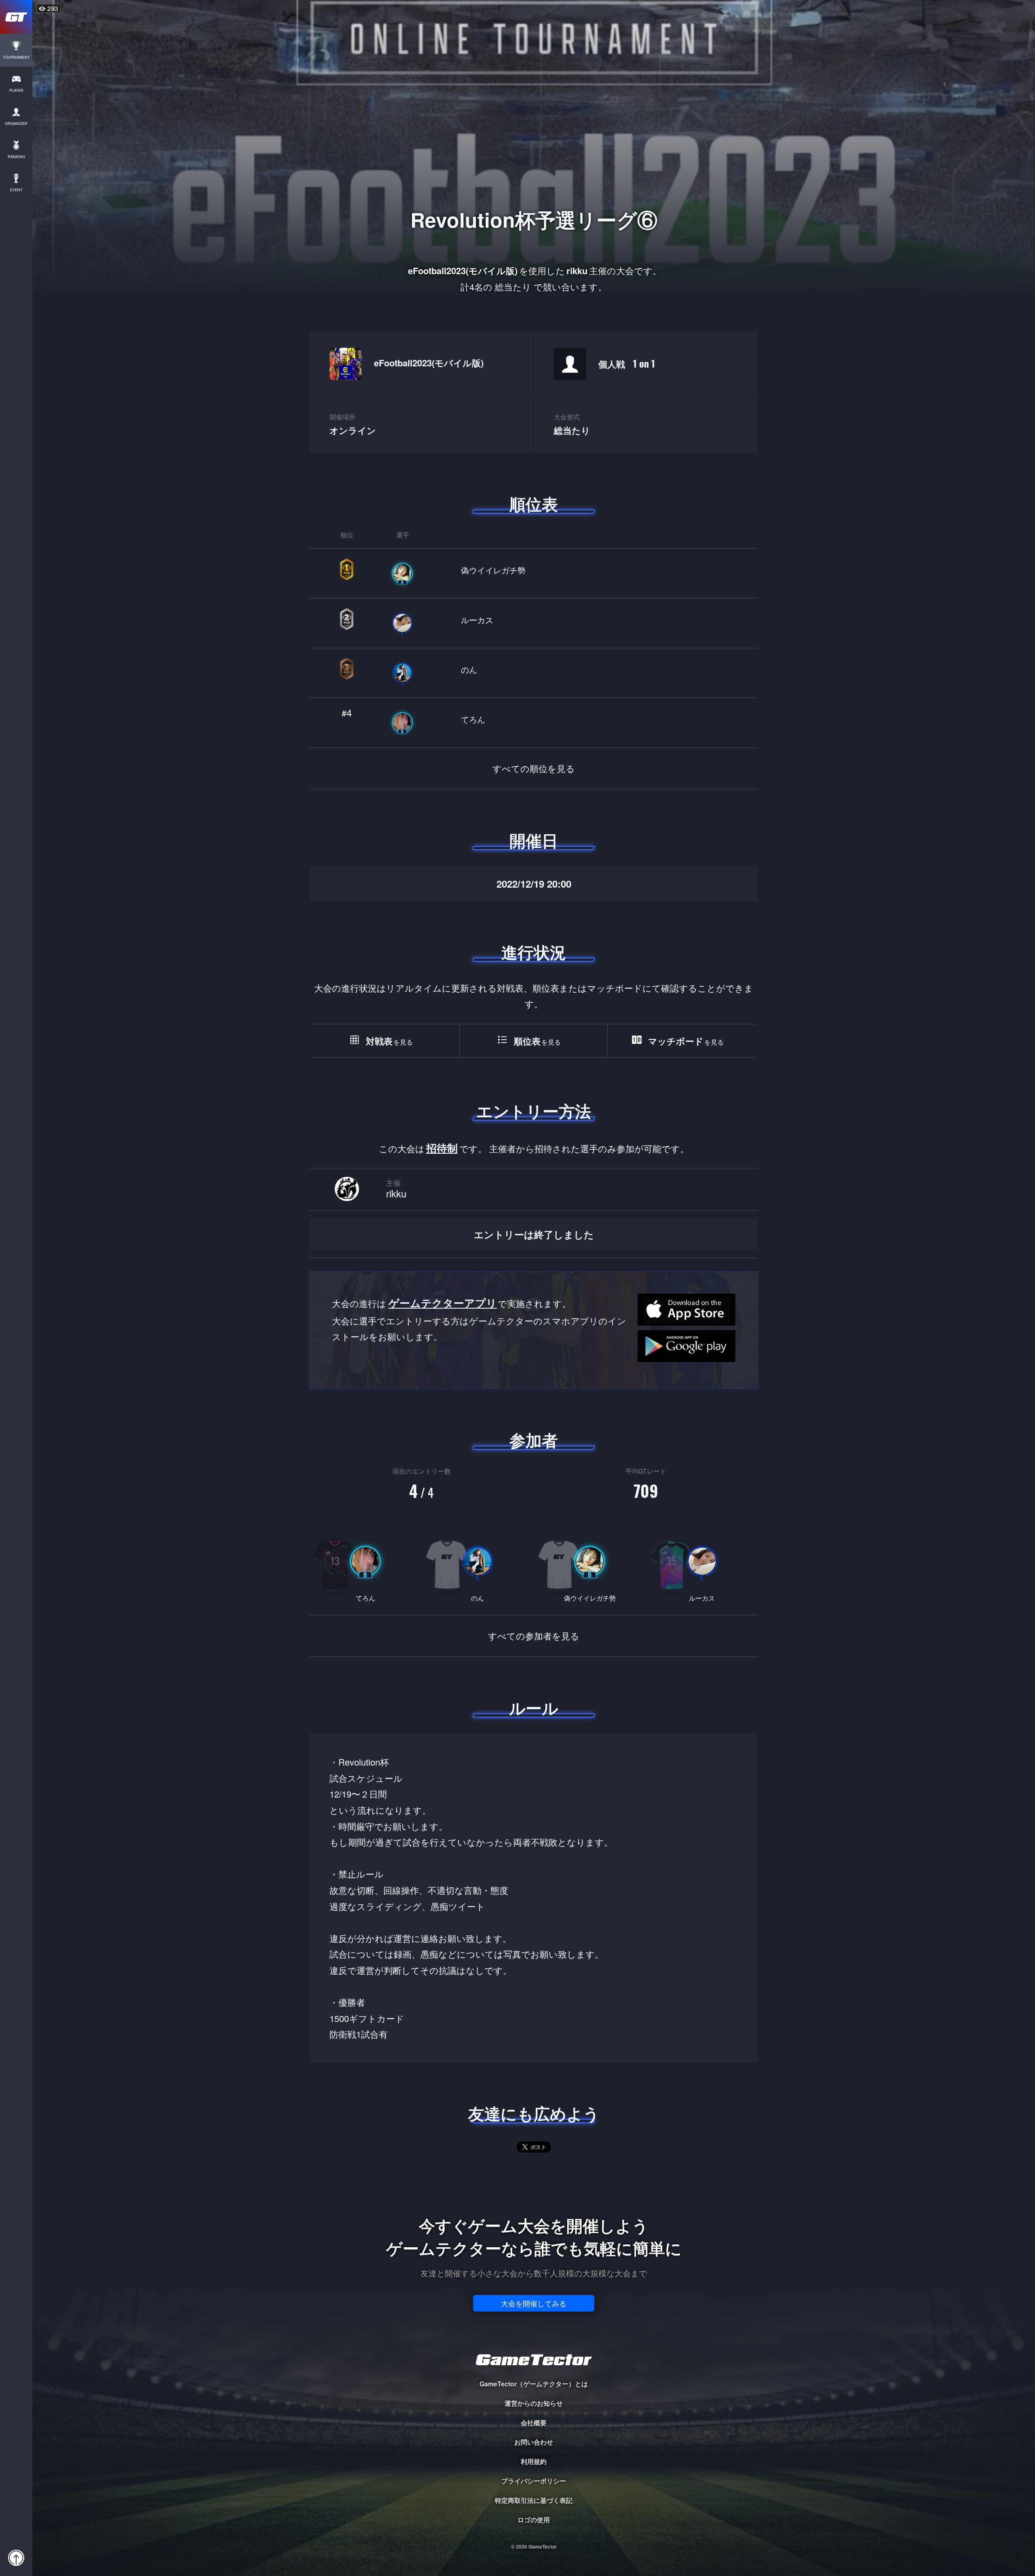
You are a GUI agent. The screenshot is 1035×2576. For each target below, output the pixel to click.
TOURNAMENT (16, 57)
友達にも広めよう (534, 2113)
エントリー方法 (534, 1111)
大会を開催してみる (534, 2303)
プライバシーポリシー (534, 2481)
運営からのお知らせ (534, 2403)
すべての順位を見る (534, 768)
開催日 (534, 840)
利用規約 (534, 2461)
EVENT (16, 190)
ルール (534, 1708)
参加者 (534, 1440)
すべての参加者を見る (534, 1636)
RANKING (16, 157)
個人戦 (627, 363)
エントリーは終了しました (534, 1234)
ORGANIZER (16, 124)
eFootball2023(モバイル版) (429, 363)
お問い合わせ (534, 2442)
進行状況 (534, 952)
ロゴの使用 (534, 2520)
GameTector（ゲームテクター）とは (534, 2384)
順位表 (534, 504)
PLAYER (16, 90)
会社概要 (534, 2423)
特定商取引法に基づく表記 (534, 2500)
